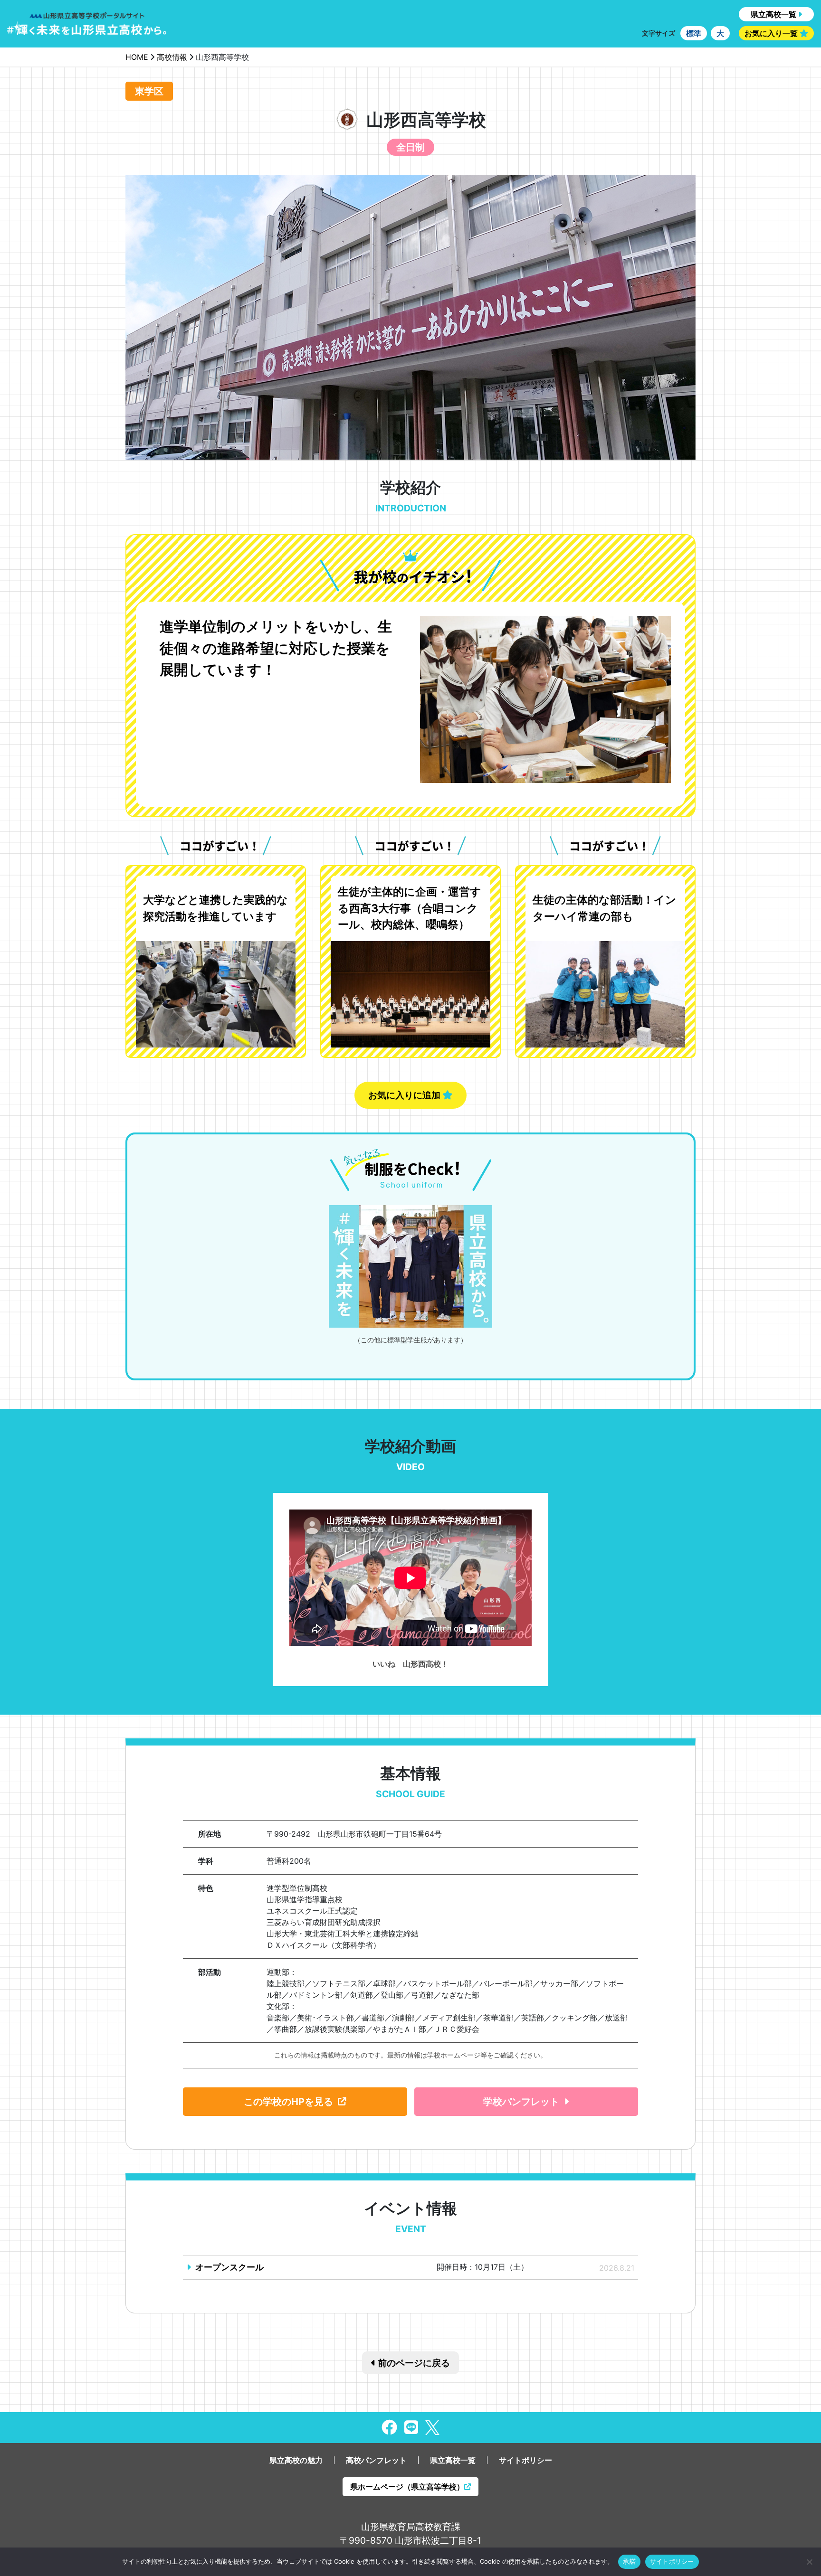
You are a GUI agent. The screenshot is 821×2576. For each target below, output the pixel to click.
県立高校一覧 (773, 14)
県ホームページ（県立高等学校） (407, 2487)
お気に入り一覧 (771, 33)
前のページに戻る (413, 2363)
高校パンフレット (376, 2460)
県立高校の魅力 (296, 2460)
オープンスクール (229, 2267)
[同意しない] (809, 2562)
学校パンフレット (521, 2102)
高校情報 (172, 57)
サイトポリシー (525, 2460)
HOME (137, 57)
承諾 (629, 2561)
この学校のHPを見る (288, 2102)
